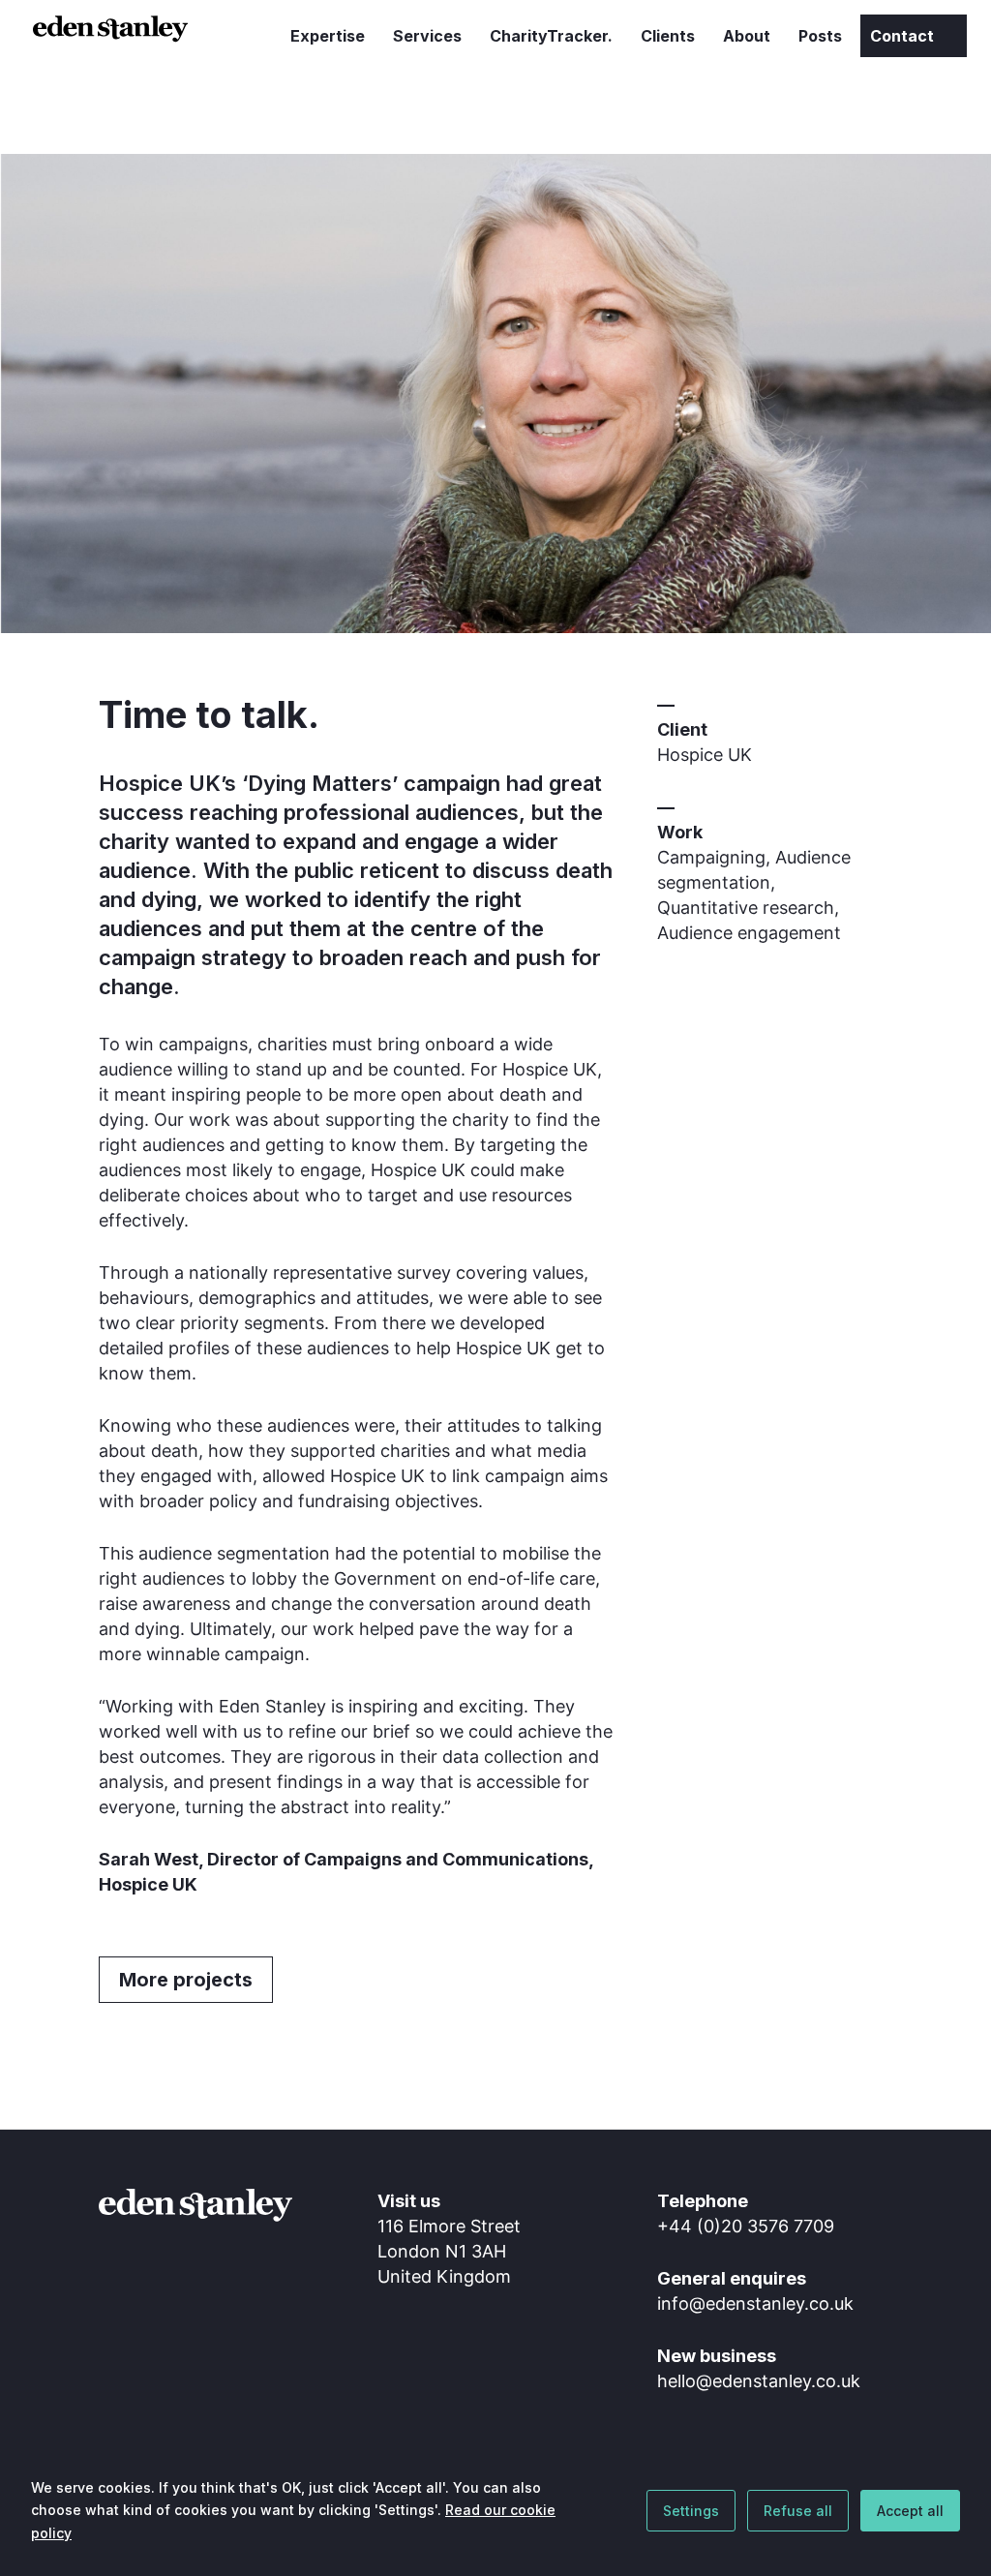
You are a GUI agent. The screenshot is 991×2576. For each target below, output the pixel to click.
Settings (691, 2511)
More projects (186, 1980)
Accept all (910, 2511)
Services (427, 37)
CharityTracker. (551, 37)
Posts (820, 37)
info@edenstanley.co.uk (755, 2303)
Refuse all (798, 2511)
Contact (902, 36)
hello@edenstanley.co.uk (759, 2381)
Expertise (328, 37)
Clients (668, 37)
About (747, 37)
